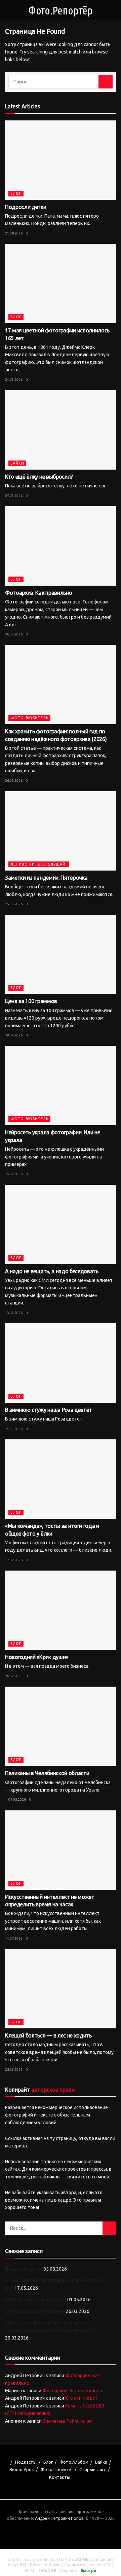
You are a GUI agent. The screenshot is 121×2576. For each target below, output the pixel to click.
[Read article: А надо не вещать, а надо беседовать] (61, 1224)
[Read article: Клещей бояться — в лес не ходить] (61, 1989)
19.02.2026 (14, 1035)
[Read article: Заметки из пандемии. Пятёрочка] (61, 831)
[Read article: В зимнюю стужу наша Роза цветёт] (61, 1363)
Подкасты (26, 2462)
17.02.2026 (14, 1560)
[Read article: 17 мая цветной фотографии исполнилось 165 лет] (61, 284)
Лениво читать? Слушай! (39, 864)
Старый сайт (93, 2469)
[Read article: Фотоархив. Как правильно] (61, 546)
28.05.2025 (14, 2070)
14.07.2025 (14, 1938)
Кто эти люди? (81, 2398)
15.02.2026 (14, 1174)
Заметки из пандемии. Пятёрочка (46, 878)
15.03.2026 (14, 904)
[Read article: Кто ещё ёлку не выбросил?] (61, 430)
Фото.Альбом (74, 2462)
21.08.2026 (14, 233)
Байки (17, 463)
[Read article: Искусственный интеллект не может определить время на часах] (61, 1850)
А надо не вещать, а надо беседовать (52, 1271)
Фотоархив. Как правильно (38, 593)
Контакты (60, 2477)
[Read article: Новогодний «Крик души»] (61, 1610)
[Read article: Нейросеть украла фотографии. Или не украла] (61, 1085)
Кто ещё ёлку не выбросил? (39, 477)
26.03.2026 (14, 634)
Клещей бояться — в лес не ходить (48, 2035)
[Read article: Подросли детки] (61, 160)
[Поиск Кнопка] (106, 82)
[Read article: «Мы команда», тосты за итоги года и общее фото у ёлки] (61, 1479)
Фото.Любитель (29, 718)
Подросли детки (26, 207)
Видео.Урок (22, 2469)
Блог (16, 193)
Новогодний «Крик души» (37, 1657)
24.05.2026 (14, 380)
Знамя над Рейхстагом (68, 2421)
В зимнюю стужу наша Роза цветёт (49, 1410)
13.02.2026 (14, 1313)
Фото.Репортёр (60, 10)
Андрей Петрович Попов (59, 2518)
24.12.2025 (14, 1676)
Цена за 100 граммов (31, 1001)
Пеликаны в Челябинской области (47, 1773)
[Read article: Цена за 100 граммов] (61, 955)
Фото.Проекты (57, 2469)
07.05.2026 (14, 496)
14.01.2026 (14, 1429)
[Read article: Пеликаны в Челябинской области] (61, 1726)
